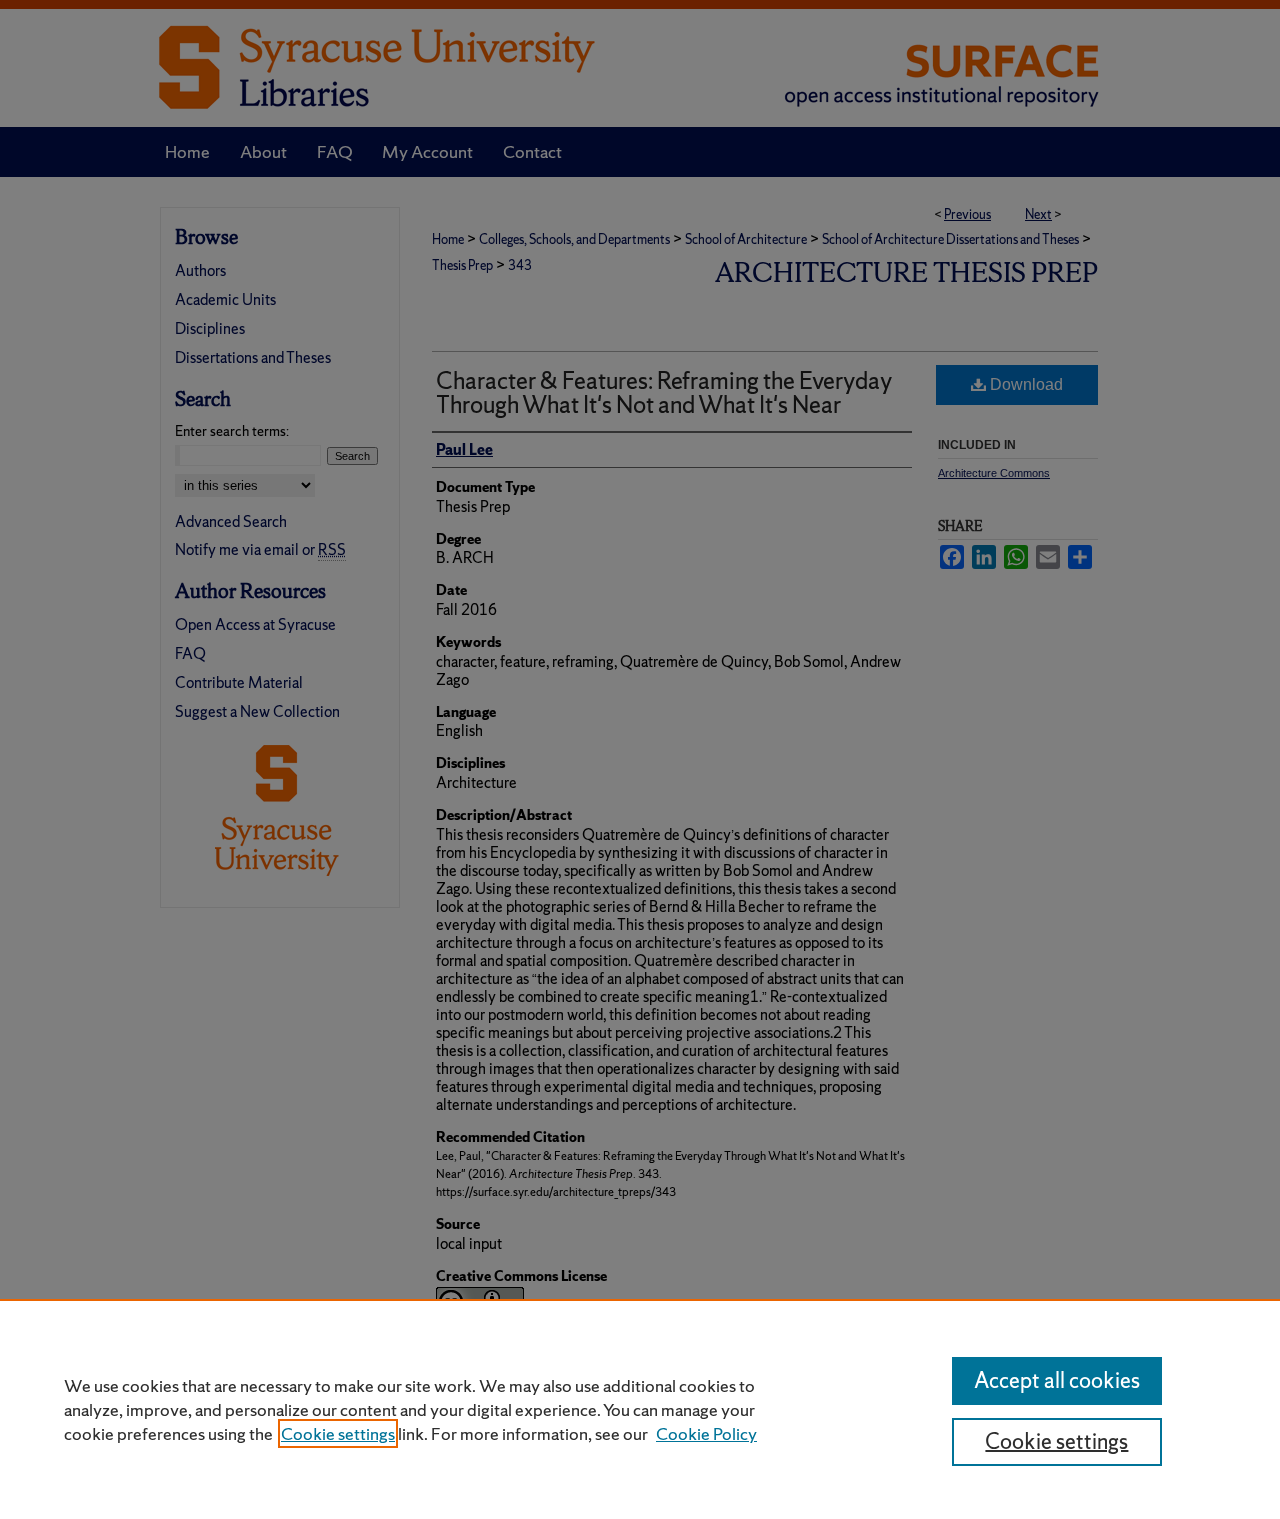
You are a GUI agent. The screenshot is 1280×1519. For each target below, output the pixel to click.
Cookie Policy (706, 1433)
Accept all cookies (1057, 1380)
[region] (640, 1409)
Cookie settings (338, 1433)
